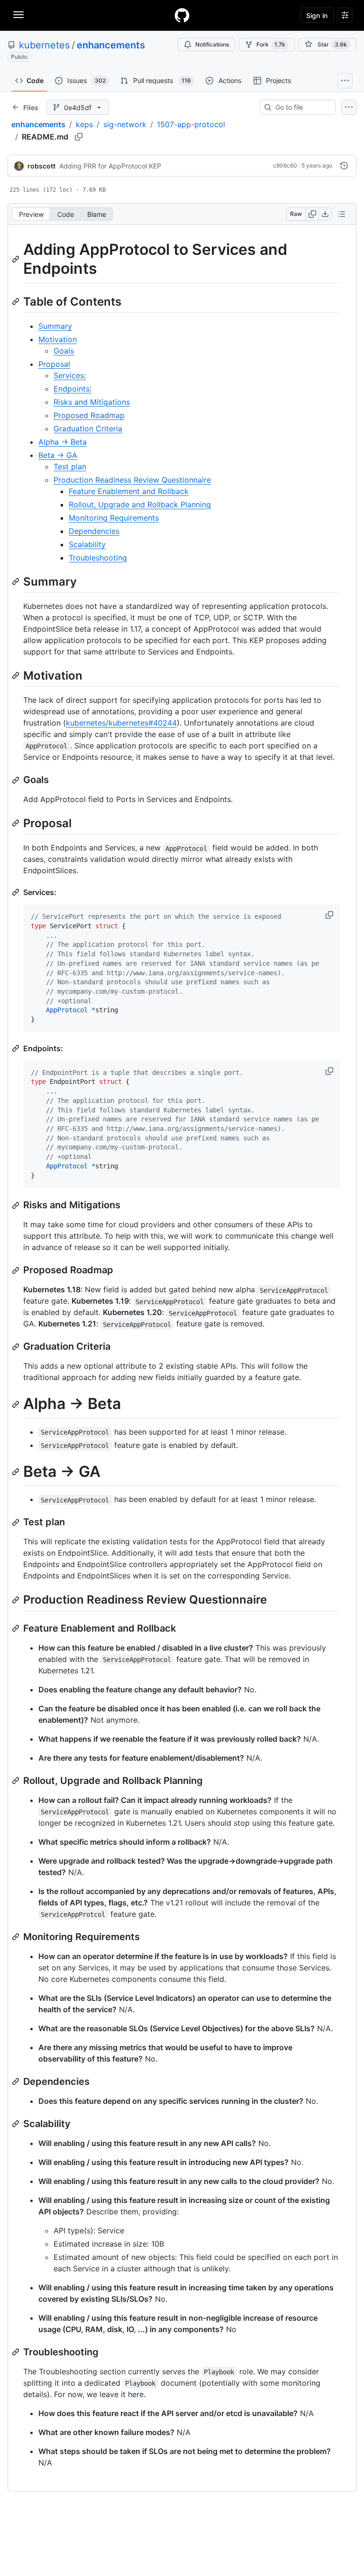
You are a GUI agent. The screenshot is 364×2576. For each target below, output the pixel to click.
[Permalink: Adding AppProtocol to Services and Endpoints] (17, 259)
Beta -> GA (58, 455)
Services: (70, 375)
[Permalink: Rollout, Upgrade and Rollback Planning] (17, 1781)
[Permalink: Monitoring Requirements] (17, 1937)
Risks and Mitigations (92, 402)
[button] (330, 915)
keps (84, 124)
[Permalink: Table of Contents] (17, 301)
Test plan (70, 467)
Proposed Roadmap (89, 415)
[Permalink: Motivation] (17, 675)
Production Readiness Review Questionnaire (132, 480)
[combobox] (301, 107)
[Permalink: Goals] (17, 780)
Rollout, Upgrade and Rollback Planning (140, 504)
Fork (271, 44)
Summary (55, 326)
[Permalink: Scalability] (17, 2124)
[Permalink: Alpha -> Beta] (17, 1404)
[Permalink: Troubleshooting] (17, 2352)
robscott (41, 166)
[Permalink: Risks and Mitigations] (17, 1205)
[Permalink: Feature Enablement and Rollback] (17, 1628)
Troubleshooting (98, 558)
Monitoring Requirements (114, 518)
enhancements (111, 45)
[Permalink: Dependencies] (17, 2081)
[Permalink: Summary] (17, 581)
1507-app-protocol (191, 124)
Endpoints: (73, 389)
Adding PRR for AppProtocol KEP (110, 166)
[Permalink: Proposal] (17, 823)
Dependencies (94, 531)
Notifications (212, 44)
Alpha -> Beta (63, 442)
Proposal (54, 364)
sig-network (125, 124)
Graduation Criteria (88, 429)
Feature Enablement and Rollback (129, 491)
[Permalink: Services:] (17, 892)
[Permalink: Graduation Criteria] (17, 1347)
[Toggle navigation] (18, 15)
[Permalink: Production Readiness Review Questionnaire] (17, 1600)
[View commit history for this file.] (344, 166)
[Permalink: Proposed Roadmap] (17, 1270)
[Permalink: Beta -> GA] (17, 1472)
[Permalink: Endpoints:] (17, 1048)
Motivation (58, 339)
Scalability (87, 544)
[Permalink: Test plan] (17, 1522)
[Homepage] (182, 15)
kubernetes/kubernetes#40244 (121, 723)
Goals (64, 351)
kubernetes (44, 45)
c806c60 (285, 165)
